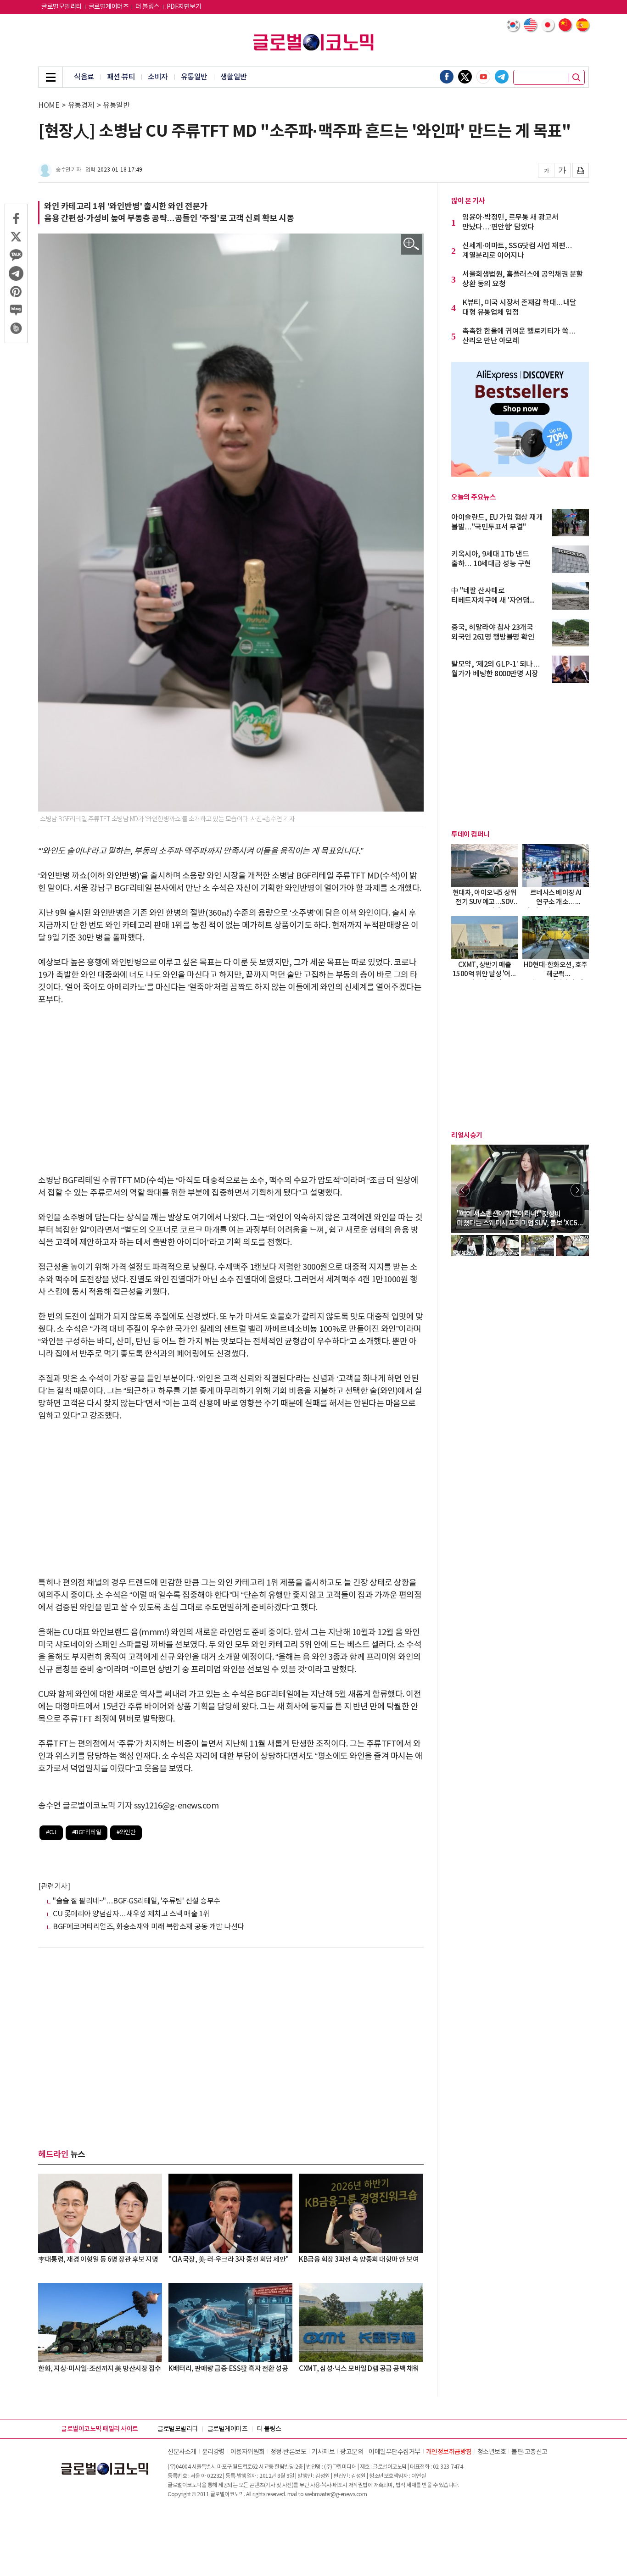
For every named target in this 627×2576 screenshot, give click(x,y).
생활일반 (234, 77)
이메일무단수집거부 (395, 2452)
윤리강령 (213, 2452)
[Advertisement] (231, 1084)
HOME (49, 106)
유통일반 (194, 77)
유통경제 (81, 106)
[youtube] (483, 77)
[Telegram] (502, 77)
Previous (463, 1190)
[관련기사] (54, 1886)
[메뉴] (50, 77)
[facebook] (447, 77)
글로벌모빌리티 (62, 7)
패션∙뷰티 (121, 77)
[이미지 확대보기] (411, 244)
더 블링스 (148, 7)
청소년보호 (492, 2452)
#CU (51, 1833)
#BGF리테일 (87, 1833)
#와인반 (126, 1833)
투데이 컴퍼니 (470, 835)
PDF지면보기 (184, 7)
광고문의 (352, 2452)
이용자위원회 (248, 2452)
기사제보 (323, 2452)
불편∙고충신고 (529, 2452)
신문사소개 (182, 2452)
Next (577, 1190)
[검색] (577, 78)
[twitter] (465, 77)
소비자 (158, 77)
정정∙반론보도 (288, 2452)
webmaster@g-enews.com (336, 2495)
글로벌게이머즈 (109, 7)
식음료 (84, 77)
